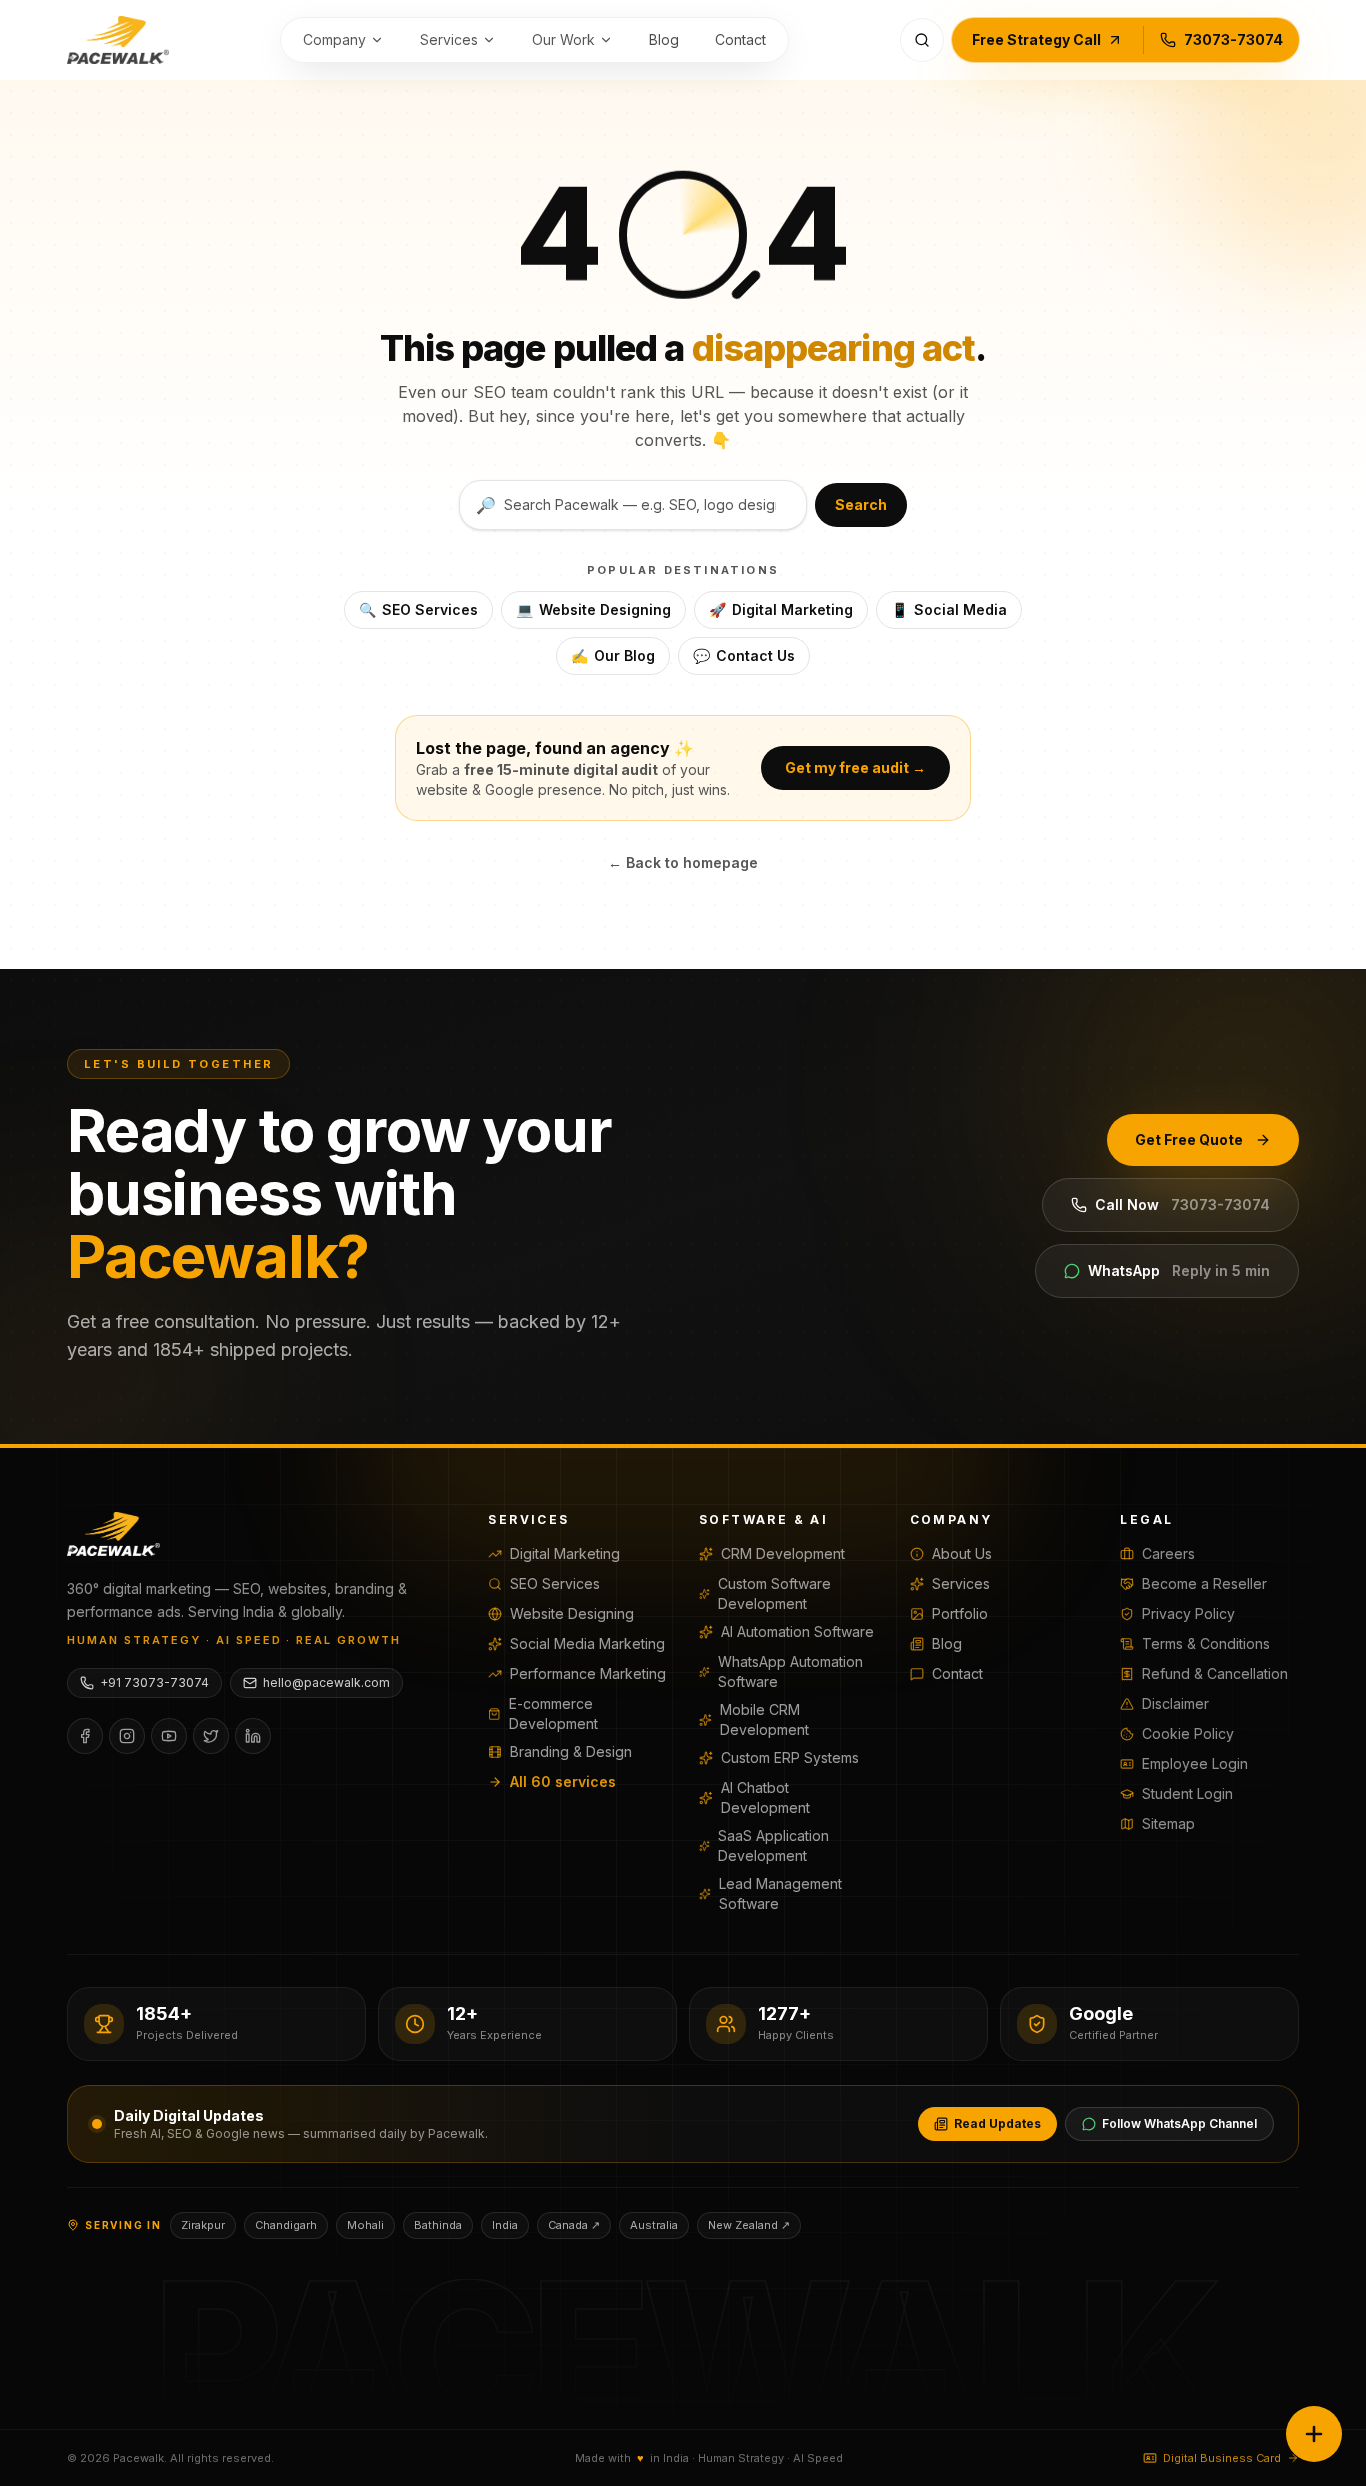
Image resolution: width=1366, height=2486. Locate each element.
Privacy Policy (1188, 1613)
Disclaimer (1175, 1703)
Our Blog (613, 655)
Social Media (949, 609)
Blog (664, 39)
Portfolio (960, 1613)
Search (861, 504)
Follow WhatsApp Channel (1179, 2123)
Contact (740, 39)
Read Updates (997, 2123)
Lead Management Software (780, 1893)
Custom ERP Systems (790, 1757)
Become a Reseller (1204, 1583)
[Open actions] (1314, 2434)
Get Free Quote (1189, 1139)
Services (449, 39)
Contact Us (744, 655)
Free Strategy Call (1036, 39)
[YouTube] (169, 1736)
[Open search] (922, 40)
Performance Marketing (588, 1673)
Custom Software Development (774, 1593)
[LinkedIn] (253, 1736)
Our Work (563, 39)
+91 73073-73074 (154, 1682)
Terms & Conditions (1206, 1643)
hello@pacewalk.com (326, 1682)
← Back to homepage (683, 862)
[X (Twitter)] (211, 1736)
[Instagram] (127, 1736)
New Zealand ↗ (749, 2225)
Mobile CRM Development (764, 1719)
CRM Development (783, 1553)
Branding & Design (571, 1751)
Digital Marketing (781, 609)
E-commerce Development (553, 1713)
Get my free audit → (855, 767)
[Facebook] (85, 1736)
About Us (962, 1553)
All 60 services (563, 1781)
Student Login (1187, 1793)
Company (334, 39)
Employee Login (1195, 1763)
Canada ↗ (574, 2225)
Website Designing (593, 609)
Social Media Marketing (587, 1643)
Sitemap (1168, 1823)
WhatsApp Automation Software (790, 1671)
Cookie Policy (1188, 1733)
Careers (1168, 1553)
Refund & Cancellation (1215, 1673)
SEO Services (418, 609)
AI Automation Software (797, 1631)
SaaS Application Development (773, 1845)
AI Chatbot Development (765, 1797)
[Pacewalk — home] (118, 40)
